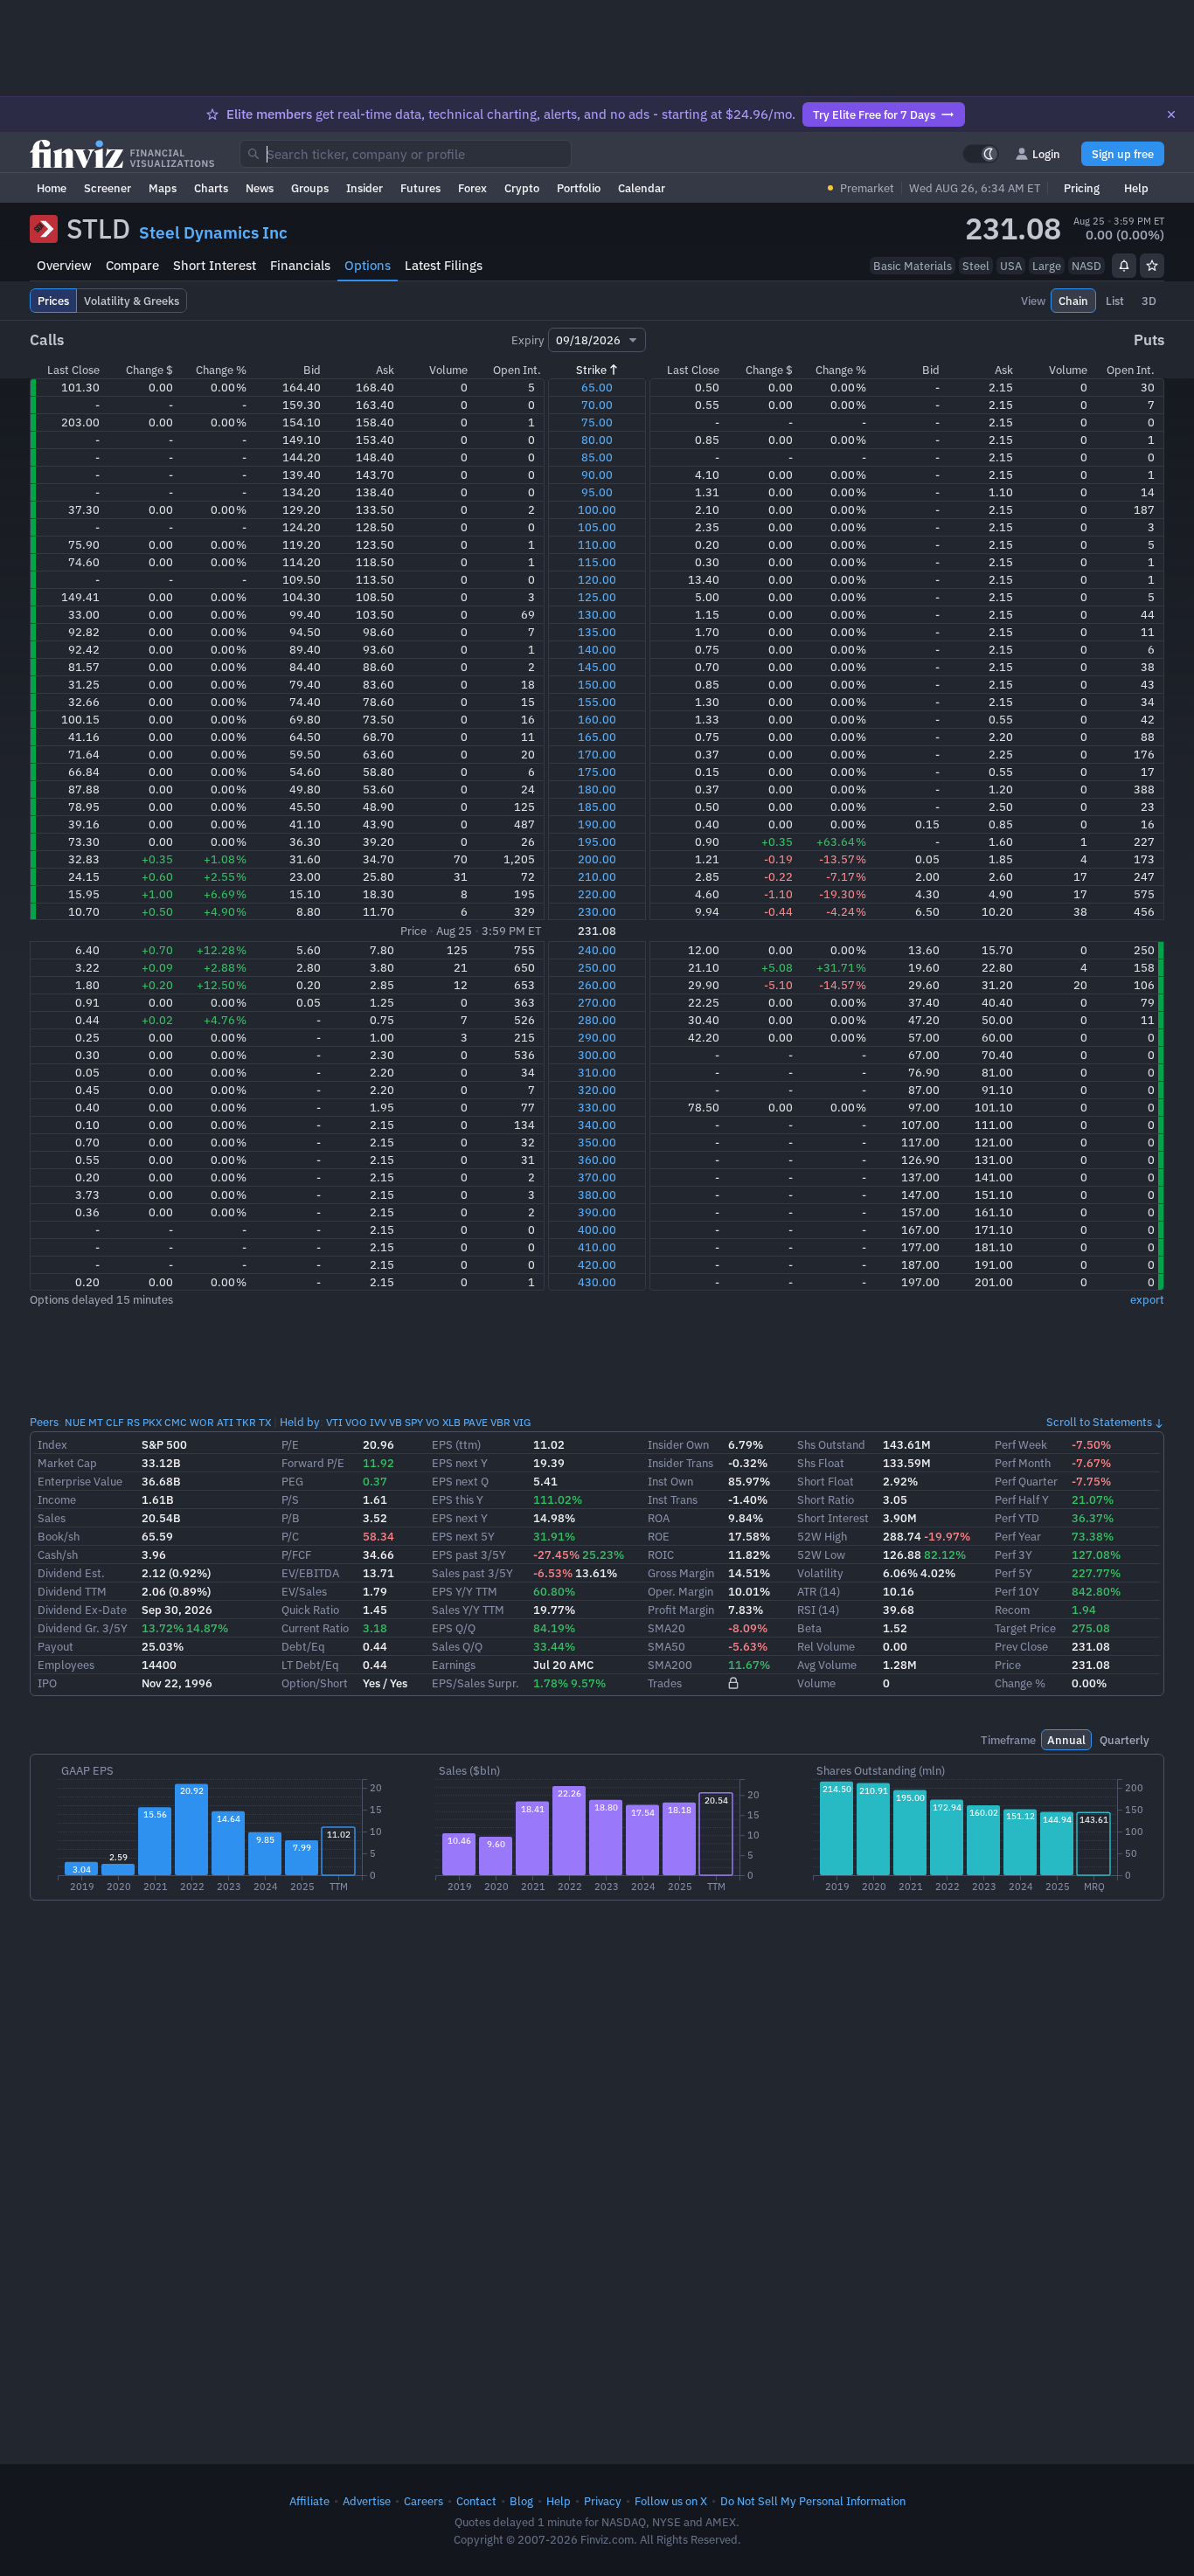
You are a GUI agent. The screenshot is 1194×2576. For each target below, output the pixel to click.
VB (396, 1422)
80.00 (597, 440)
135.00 (597, 632)
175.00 (597, 772)
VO (433, 1422)
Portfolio (579, 188)
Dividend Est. (71, 1573)
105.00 (597, 527)
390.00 (597, 1212)
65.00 (597, 387)
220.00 (597, 894)
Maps (163, 188)
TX (265, 1422)
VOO (356, 1422)
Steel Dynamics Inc (213, 232)
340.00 (597, 1125)
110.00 (597, 544)
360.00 (597, 1160)
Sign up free (1123, 154)
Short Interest (215, 265)
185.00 (597, 807)
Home (52, 188)
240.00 (597, 950)
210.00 (597, 876)
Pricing (1082, 188)
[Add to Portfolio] (1152, 266)
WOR (202, 1422)
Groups (310, 188)
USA (1011, 266)
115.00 (597, 562)
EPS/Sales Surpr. (476, 1683)
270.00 (597, 1002)
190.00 (597, 824)
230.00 (597, 911)
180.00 (597, 789)
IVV (378, 1422)
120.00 (597, 579)
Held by (300, 1422)
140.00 (597, 649)
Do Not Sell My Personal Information (813, 2501)
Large (1047, 266)
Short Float (826, 1481)
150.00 (597, 684)
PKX (152, 1422)
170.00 (597, 754)
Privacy (603, 2501)
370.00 (597, 1177)
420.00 (597, 1264)
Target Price (1025, 1628)
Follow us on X (671, 2501)
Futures (420, 188)
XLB (451, 1422)
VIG (522, 1422)
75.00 (597, 422)
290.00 (597, 1037)
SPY (414, 1422)
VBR (500, 1422)
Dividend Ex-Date (82, 1610)
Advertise (367, 2501)
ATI (225, 1422)
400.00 (597, 1229)
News (260, 188)
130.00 (597, 614)
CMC (176, 1422)
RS (133, 1422)
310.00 (597, 1072)
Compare (132, 265)
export (1147, 1299)
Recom (1012, 1610)
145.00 (597, 667)
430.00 (597, 1282)
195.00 (597, 841)
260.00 (597, 985)
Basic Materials (913, 266)
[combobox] (406, 154)
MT (96, 1422)
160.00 (597, 719)
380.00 (597, 1195)
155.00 (597, 702)
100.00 (597, 509)
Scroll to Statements (1099, 1422)
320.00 (597, 1090)
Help (1136, 188)
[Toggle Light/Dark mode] (981, 154)
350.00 (597, 1142)
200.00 (597, 859)
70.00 (597, 405)
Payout (56, 1646)
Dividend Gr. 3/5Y (83, 1628)
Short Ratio (826, 1499)
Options (368, 265)
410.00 (597, 1247)
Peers (44, 1422)
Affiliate (309, 2501)
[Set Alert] (1124, 266)
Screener (108, 188)
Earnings (454, 1665)
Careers (423, 2501)
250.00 (597, 967)
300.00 (597, 1055)
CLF (115, 1422)
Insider (364, 188)
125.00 (597, 597)
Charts (211, 188)
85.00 (597, 457)
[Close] (1171, 114)
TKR (246, 1422)
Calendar (642, 188)
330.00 (597, 1107)
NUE (75, 1422)
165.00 (597, 737)
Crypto (522, 188)
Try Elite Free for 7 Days (874, 114)
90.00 (597, 474)
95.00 (597, 492)
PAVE (476, 1422)
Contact (476, 2501)
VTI (334, 1422)
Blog (521, 2501)
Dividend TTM (72, 1591)
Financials (300, 265)
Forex (472, 188)
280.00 (597, 1020)
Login (1046, 154)
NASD (1086, 266)
